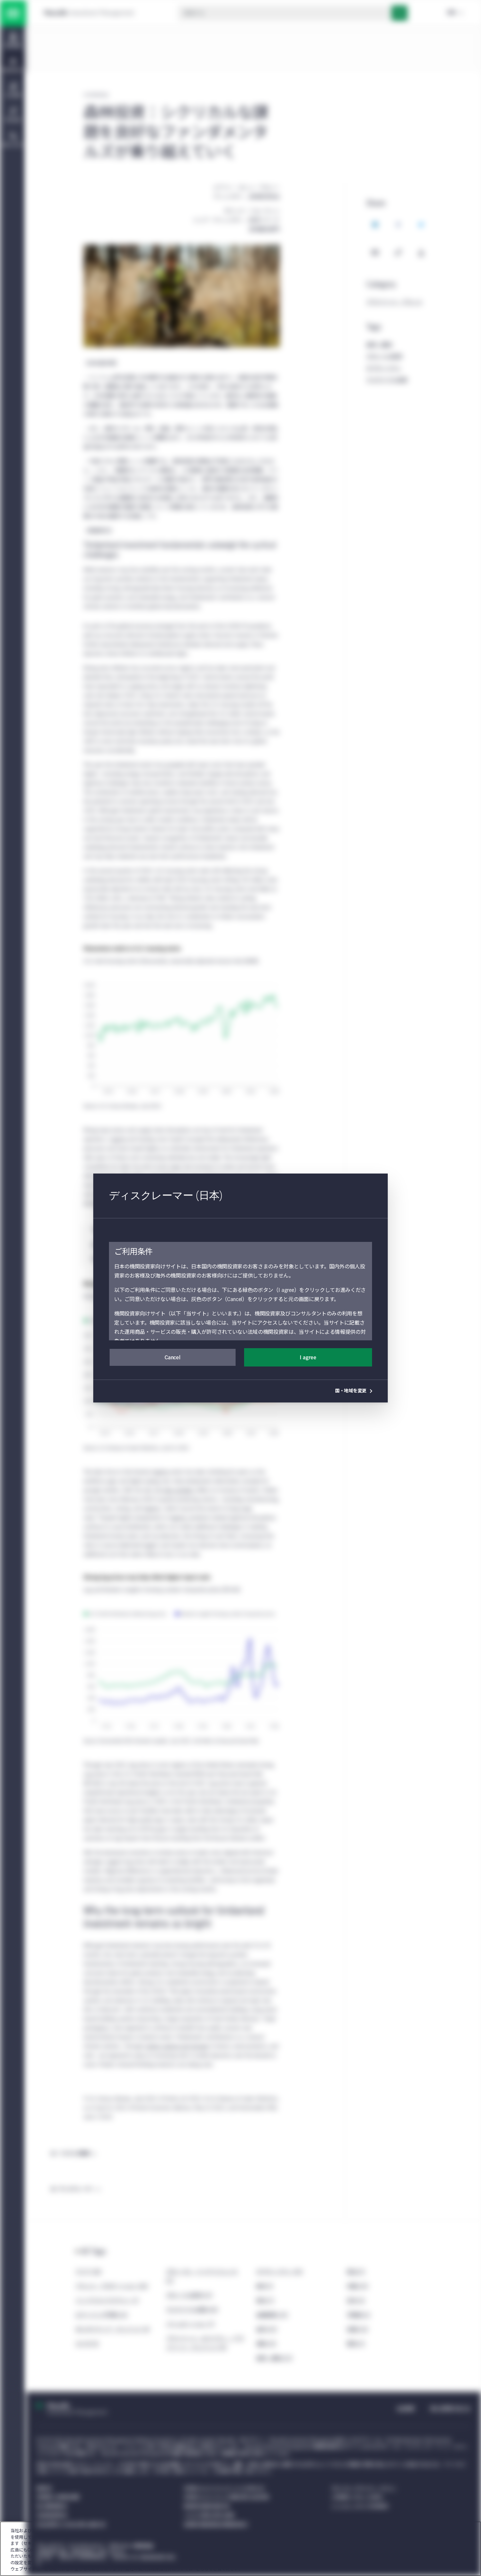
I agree (308, 1358)
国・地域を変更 (351, 1391)
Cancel (172, 1358)
